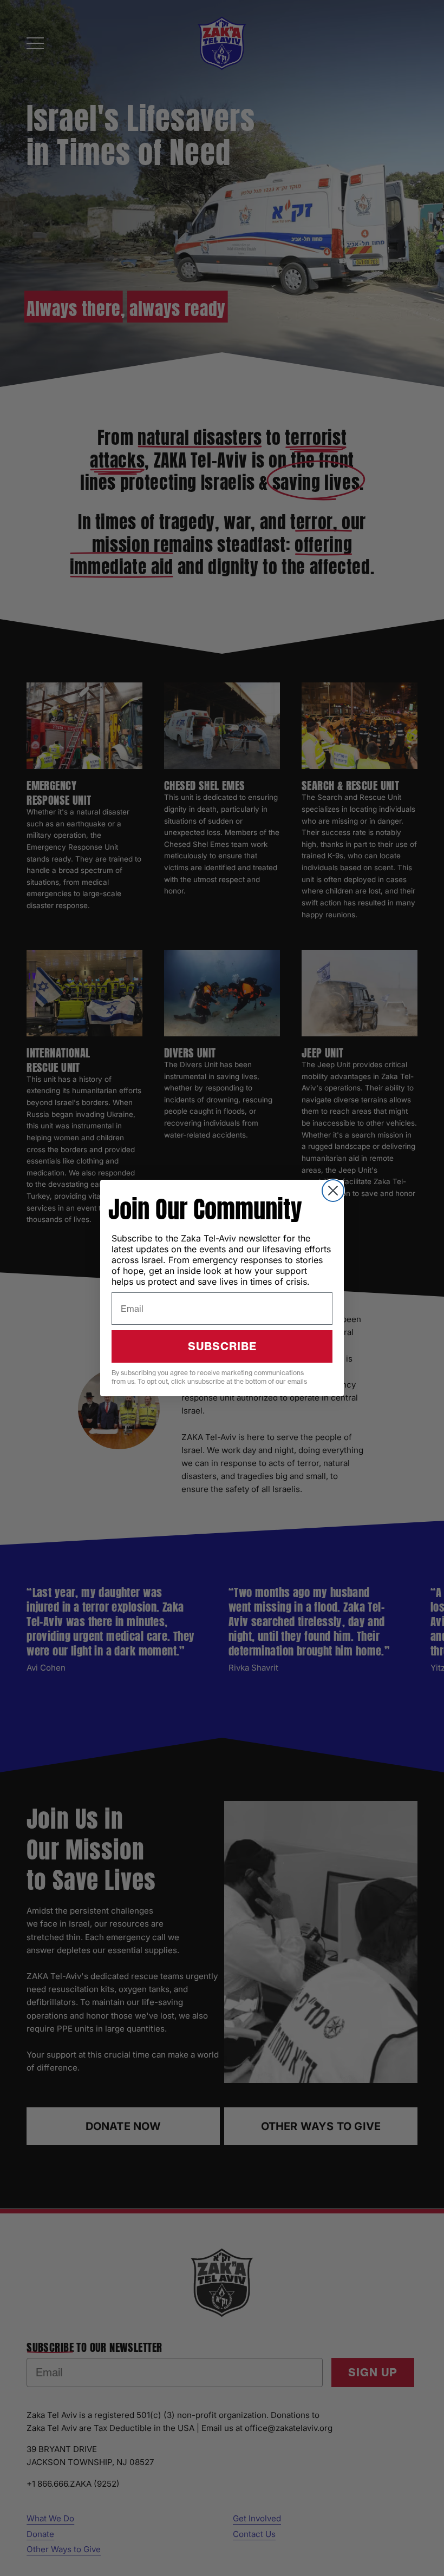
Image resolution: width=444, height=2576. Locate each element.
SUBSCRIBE (222, 1346)
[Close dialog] (333, 1191)
